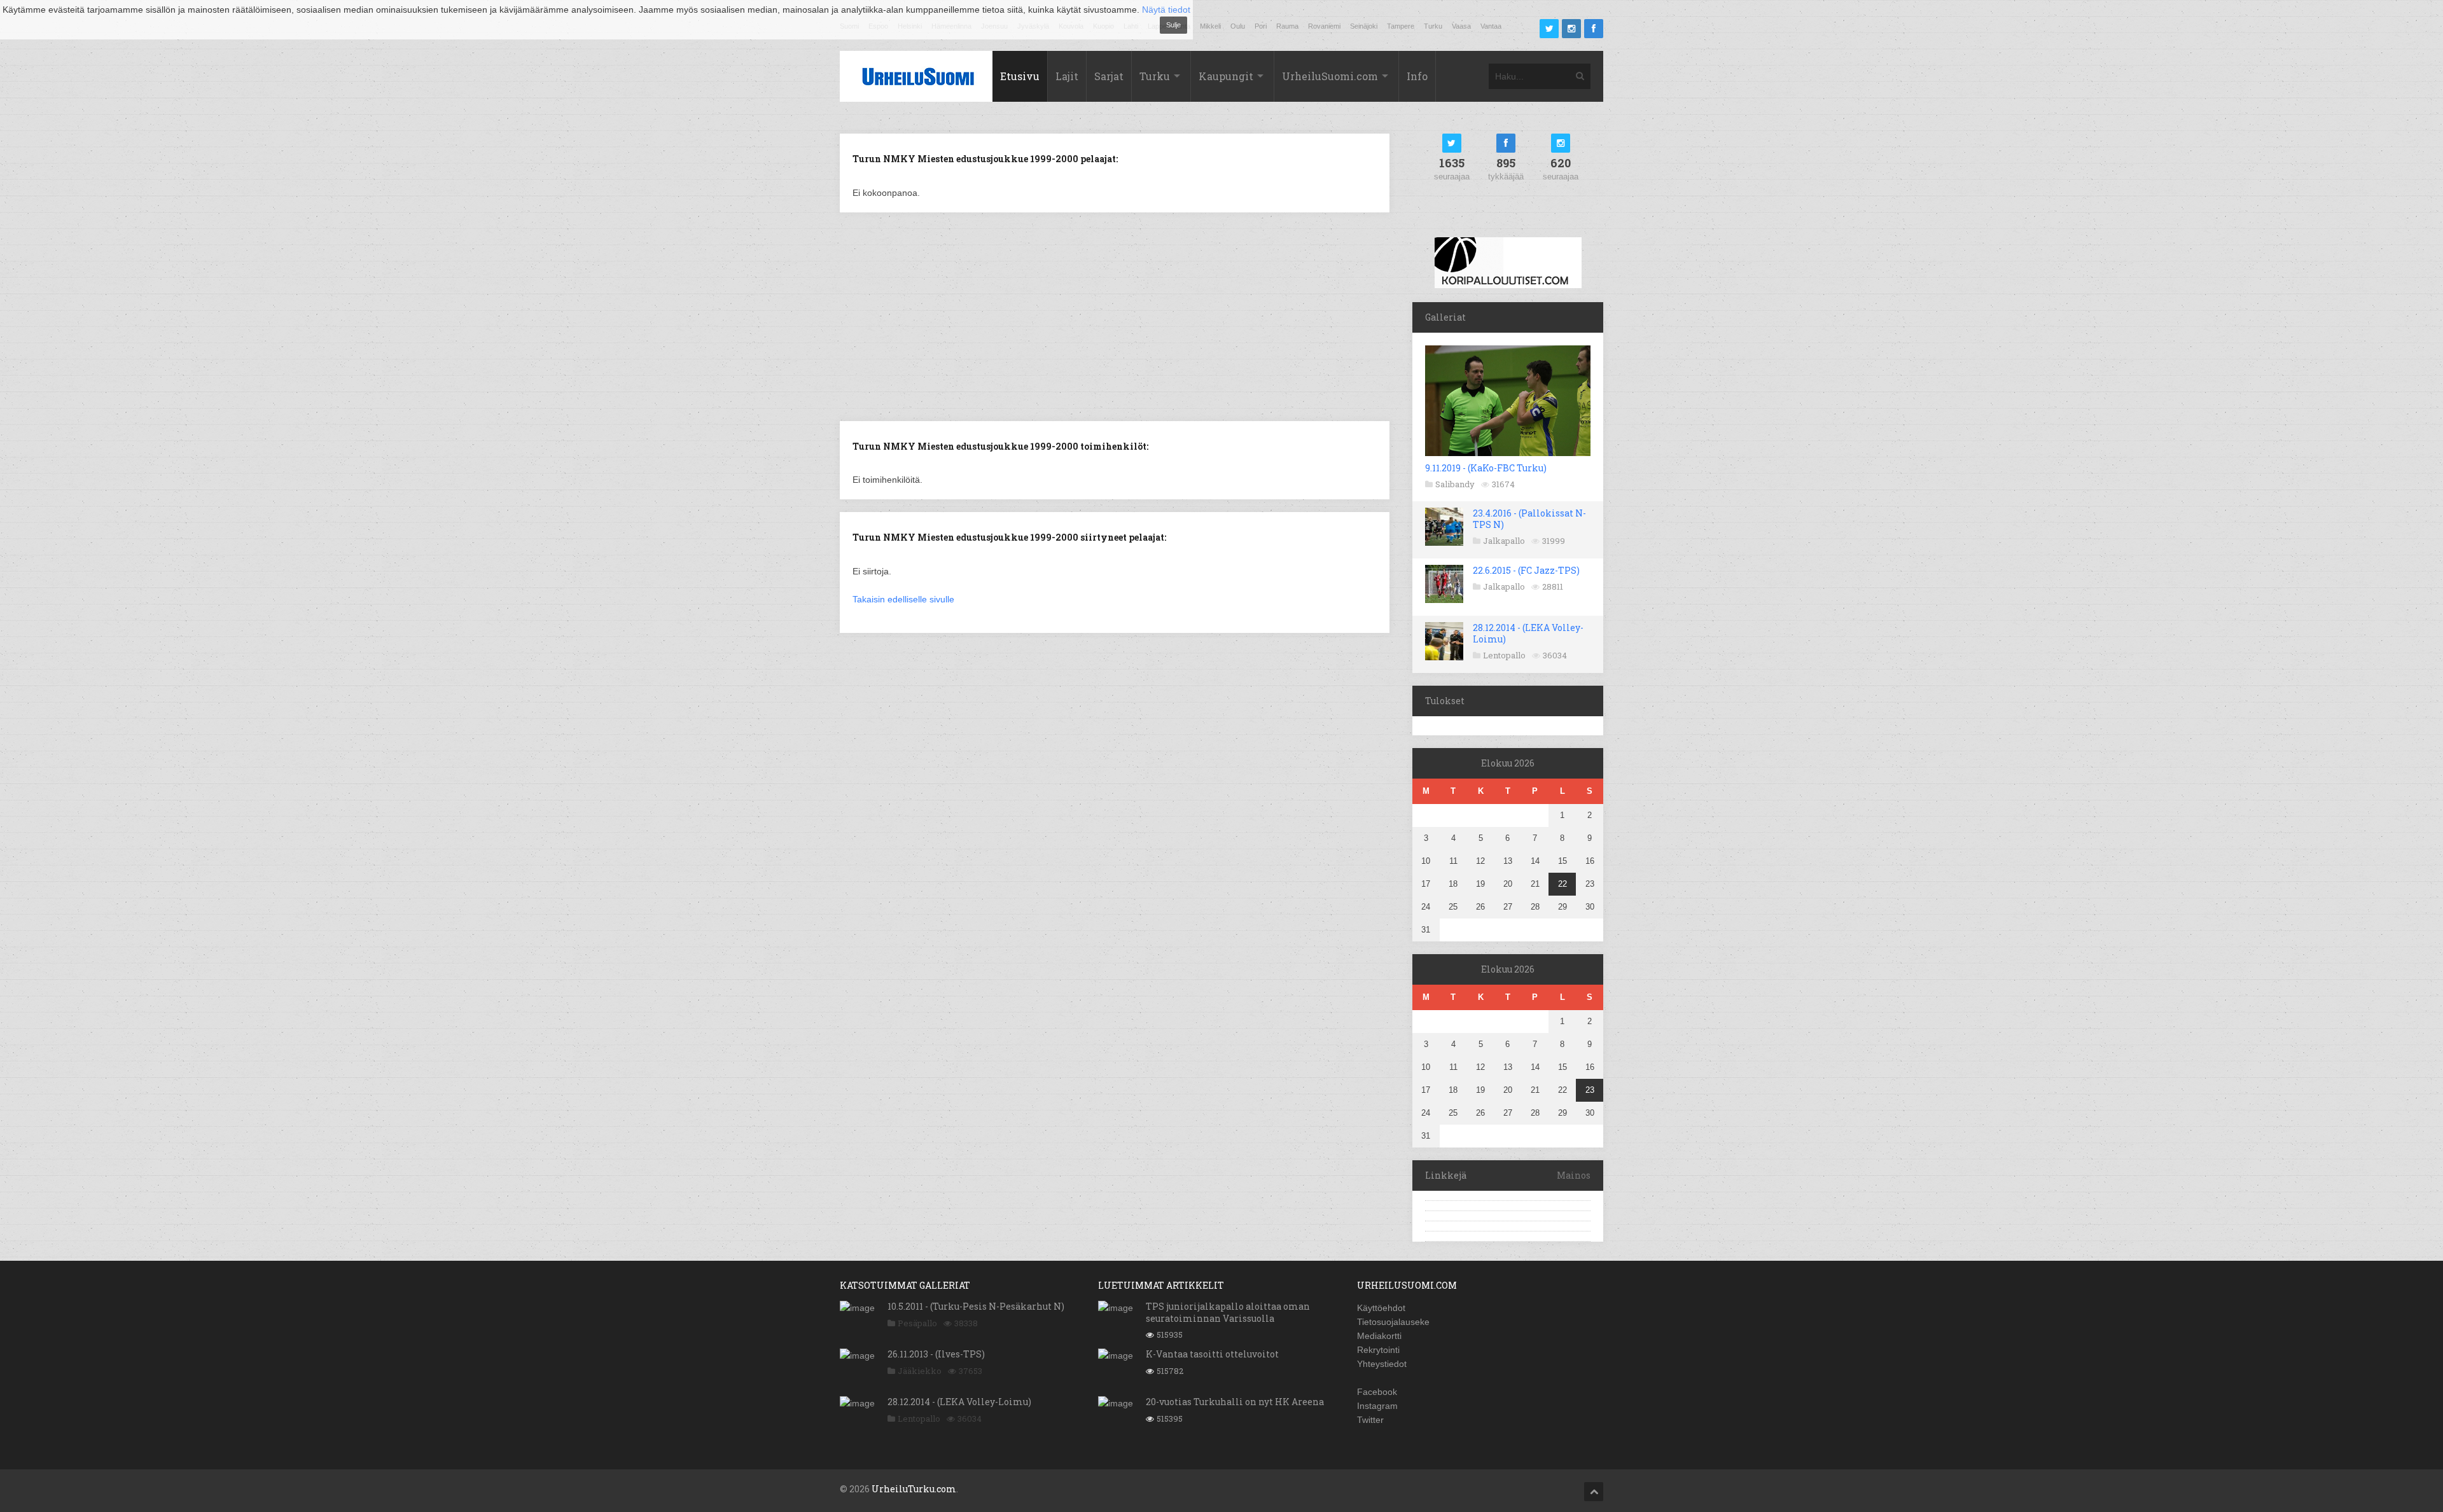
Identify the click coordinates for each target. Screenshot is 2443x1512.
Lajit (1067, 76)
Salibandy (1455, 484)
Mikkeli (1210, 26)
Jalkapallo (1504, 541)
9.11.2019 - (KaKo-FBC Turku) (1486, 468)
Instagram (1377, 1406)
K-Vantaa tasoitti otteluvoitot (1212, 1354)
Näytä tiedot (1166, 10)
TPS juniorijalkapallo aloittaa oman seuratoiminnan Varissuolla (1228, 1312)
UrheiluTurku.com (914, 1489)
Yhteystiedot (1382, 1364)
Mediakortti (1379, 1336)
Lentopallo (1504, 655)
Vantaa (1491, 26)
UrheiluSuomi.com (1330, 76)
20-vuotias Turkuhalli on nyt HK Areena (1235, 1402)
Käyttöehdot (1381, 1308)
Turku (1433, 26)
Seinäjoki (1364, 26)
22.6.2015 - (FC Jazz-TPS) (1526, 570)
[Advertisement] (1115, 316)
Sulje (1173, 25)
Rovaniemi (1324, 26)
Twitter (1370, 1420)
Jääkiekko (920, 1371)
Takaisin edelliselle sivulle (903, 599)
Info (1417, 76)
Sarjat (1109, 76)
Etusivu (1020, 76)
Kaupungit (1226, 76)
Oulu (1238, 26)
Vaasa (1461, 26)
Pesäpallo (917, 1323)
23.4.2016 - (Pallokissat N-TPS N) (1529, 519)
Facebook (1377, 1392)
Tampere (1401, 26)
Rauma (1287, 26)
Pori (1261, 26)
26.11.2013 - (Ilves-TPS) (936, 1354)
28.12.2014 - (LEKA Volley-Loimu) (1528, 633)
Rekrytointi (1378, 1350)
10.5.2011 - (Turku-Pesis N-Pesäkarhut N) (976, 1306)
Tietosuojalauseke (1393, 1322)
